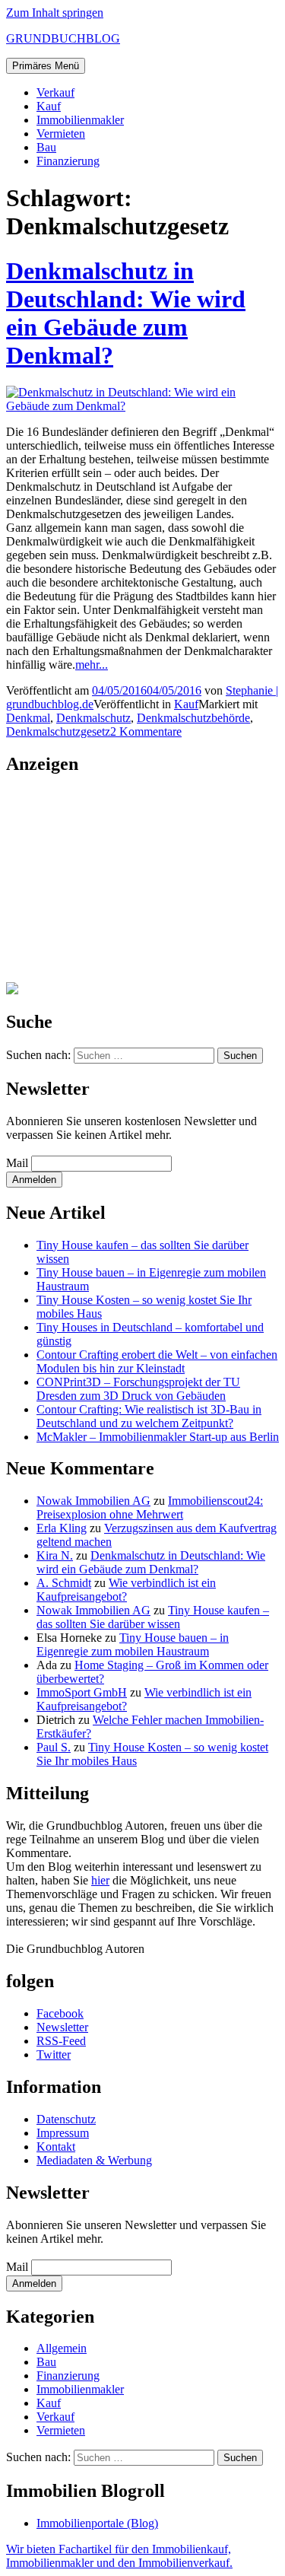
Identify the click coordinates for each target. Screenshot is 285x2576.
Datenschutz (66, 2119)
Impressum (63, 2133)
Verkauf (55, 92)
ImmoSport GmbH (82, 1692)
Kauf (49, 106)
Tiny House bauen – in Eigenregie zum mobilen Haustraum (133, 1644)
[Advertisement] (101, 885)
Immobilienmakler (80, 120)
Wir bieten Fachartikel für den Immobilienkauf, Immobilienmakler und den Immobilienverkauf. (119, 2556)
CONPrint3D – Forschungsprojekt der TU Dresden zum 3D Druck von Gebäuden (138, 1389)
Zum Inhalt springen (55, 13)
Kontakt (56, 2147)
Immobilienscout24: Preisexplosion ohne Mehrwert (150, 1507)
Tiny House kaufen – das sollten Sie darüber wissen (153, 1617)
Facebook (60, 2013)
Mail (17, 1163)
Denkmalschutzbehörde (193, 718)
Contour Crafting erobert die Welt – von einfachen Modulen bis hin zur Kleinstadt (157, 1361)
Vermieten (61, 134)
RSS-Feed (61, 2041)
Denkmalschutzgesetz (58, 731)
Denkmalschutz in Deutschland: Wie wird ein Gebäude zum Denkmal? (126, 313)
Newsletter (62, 2027)
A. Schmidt (64, 1583)
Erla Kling (62, 1528)
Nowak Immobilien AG (93, 1501)
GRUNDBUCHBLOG (63, 38)
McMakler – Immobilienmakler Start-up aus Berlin (158, 1437)
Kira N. (55, 1555)
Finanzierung (68, 161)
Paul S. (54, 1747)
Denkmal (28, 718)
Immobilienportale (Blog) (97, 2523)
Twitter (54, 2054)
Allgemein (62, 2348)
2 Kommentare (146, 731)
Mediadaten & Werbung (94, 2160)
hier (100, 1880)
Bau (46, 147)
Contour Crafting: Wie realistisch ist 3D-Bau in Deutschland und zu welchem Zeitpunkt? (149, 1416)
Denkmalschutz (93, 718)
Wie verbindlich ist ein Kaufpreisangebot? (126, 1590)
